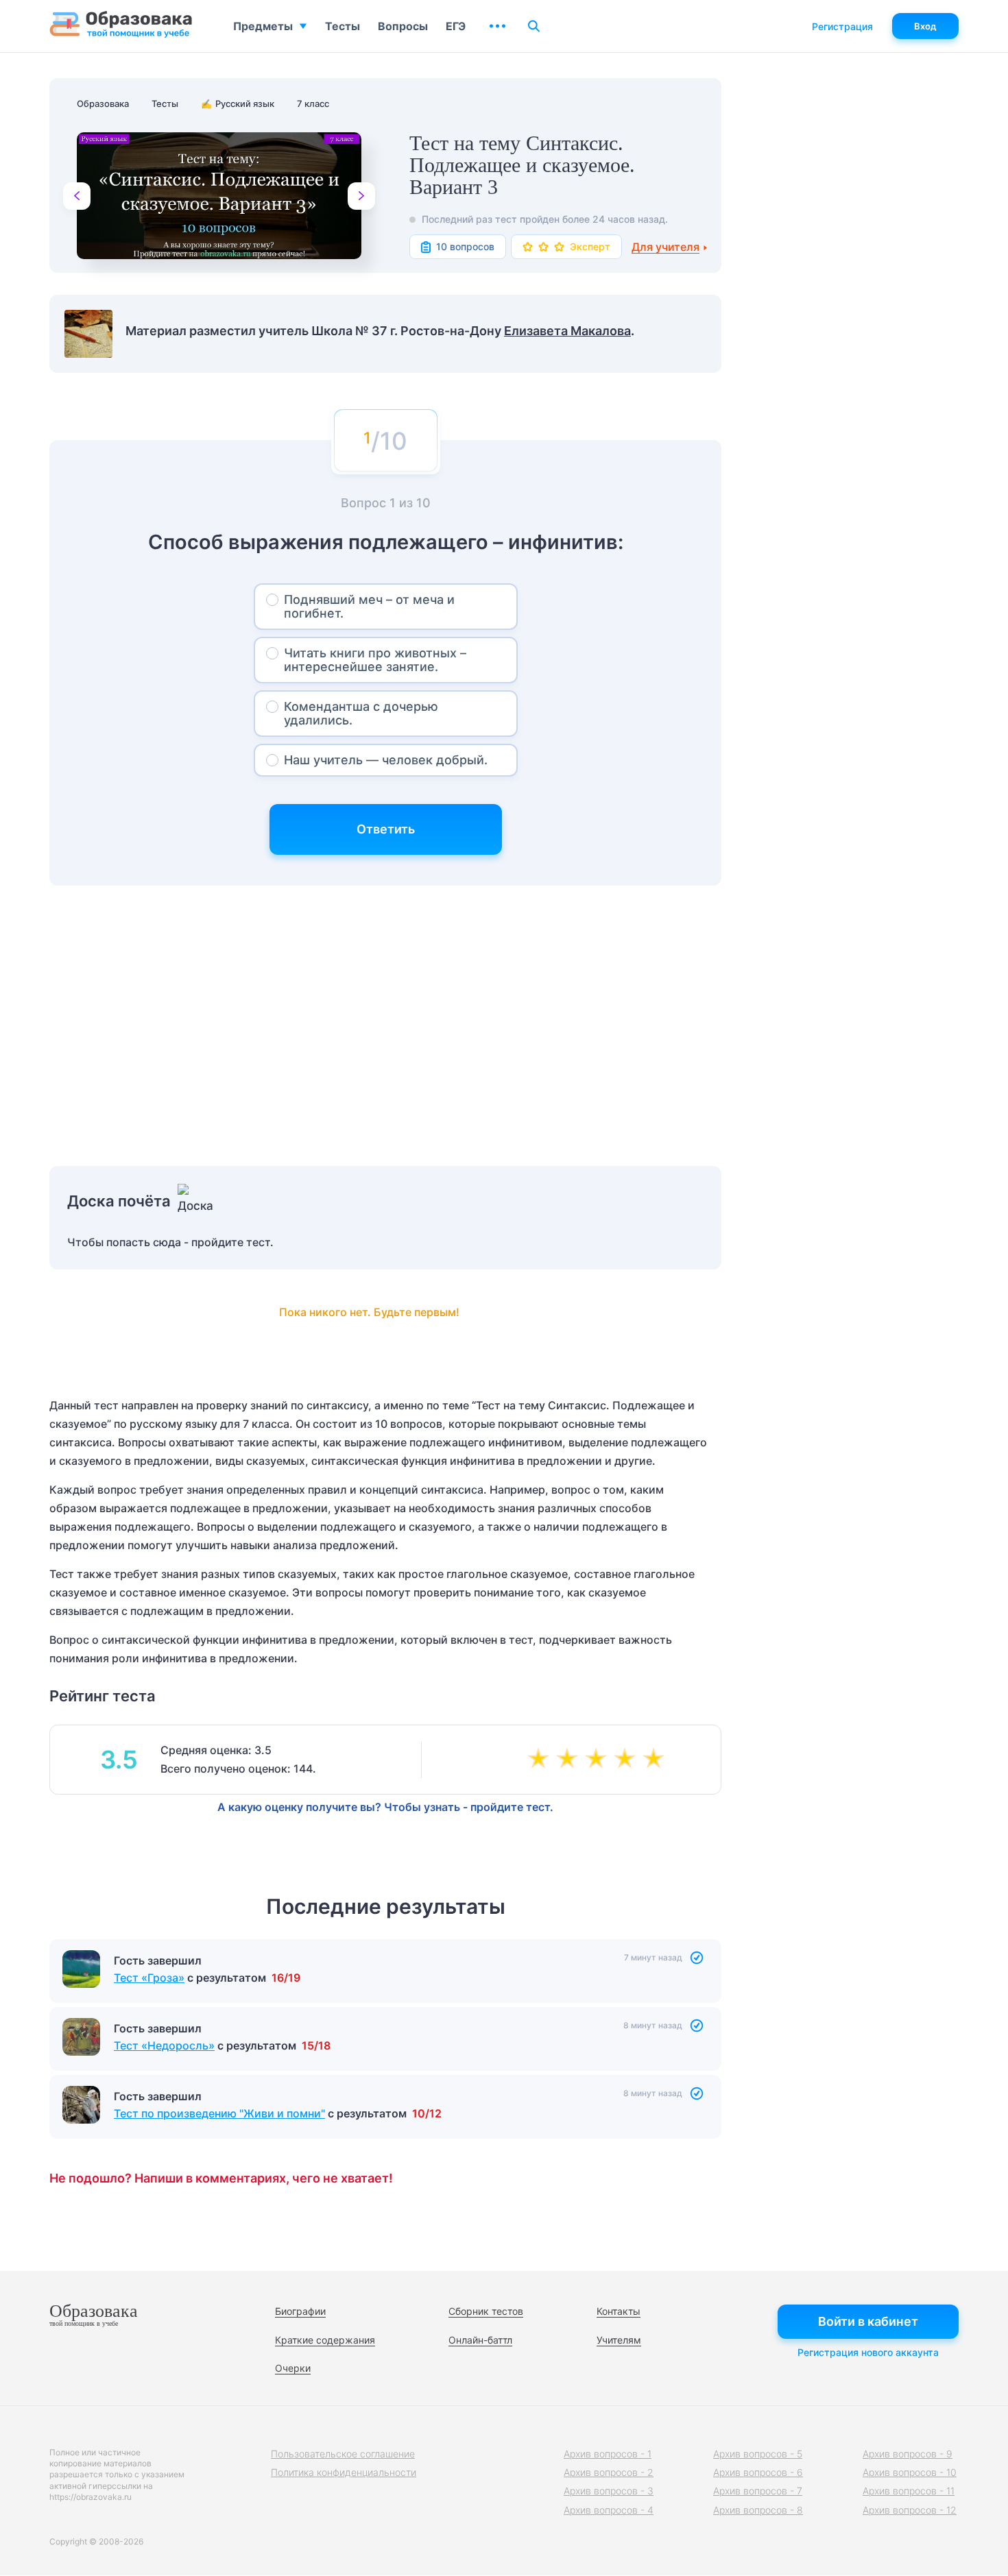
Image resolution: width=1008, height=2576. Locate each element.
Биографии (300, 2311)
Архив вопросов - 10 (910, 2472)
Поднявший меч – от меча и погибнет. (369, 606)
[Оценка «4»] (627, 1760)
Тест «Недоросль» (164, 2045)
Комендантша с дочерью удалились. (361, 713)
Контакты (619, 2311)
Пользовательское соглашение (343, 2454)
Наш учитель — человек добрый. (386, 760)
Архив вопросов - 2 (609, 2472)
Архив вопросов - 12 (910, 2510)
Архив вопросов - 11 (909, 2491)
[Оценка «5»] (656, 1760)
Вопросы (403, 26)
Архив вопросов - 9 (908, 2454)
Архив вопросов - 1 (608, 2454)
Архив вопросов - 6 (758, 2472)
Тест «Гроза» (149, 1978)
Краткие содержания (325, 2340)
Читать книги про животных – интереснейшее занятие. (375, 660)
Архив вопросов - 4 (609, 2510)
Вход (925, 26)
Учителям (619, 2340)
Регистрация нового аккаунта (868, 2352)
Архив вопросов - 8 (758, 2510)
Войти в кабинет (868, 2321)
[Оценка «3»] (599, 1760)
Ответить (386, 829)
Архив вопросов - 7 (758, 2491)
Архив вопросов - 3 (609, 2491)
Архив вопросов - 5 (758, 2454)
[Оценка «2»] (570, 1760)
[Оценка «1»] (541, 1760)
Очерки (293, 2368)
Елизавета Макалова (567, 331)
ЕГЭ (456, 26)
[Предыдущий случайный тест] (77, 196)
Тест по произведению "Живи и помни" (219, 2113)
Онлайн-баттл (480, 2340)
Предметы (263, 26)
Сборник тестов (486, 2311)
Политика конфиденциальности (344, 2472)
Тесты (343, 26)
